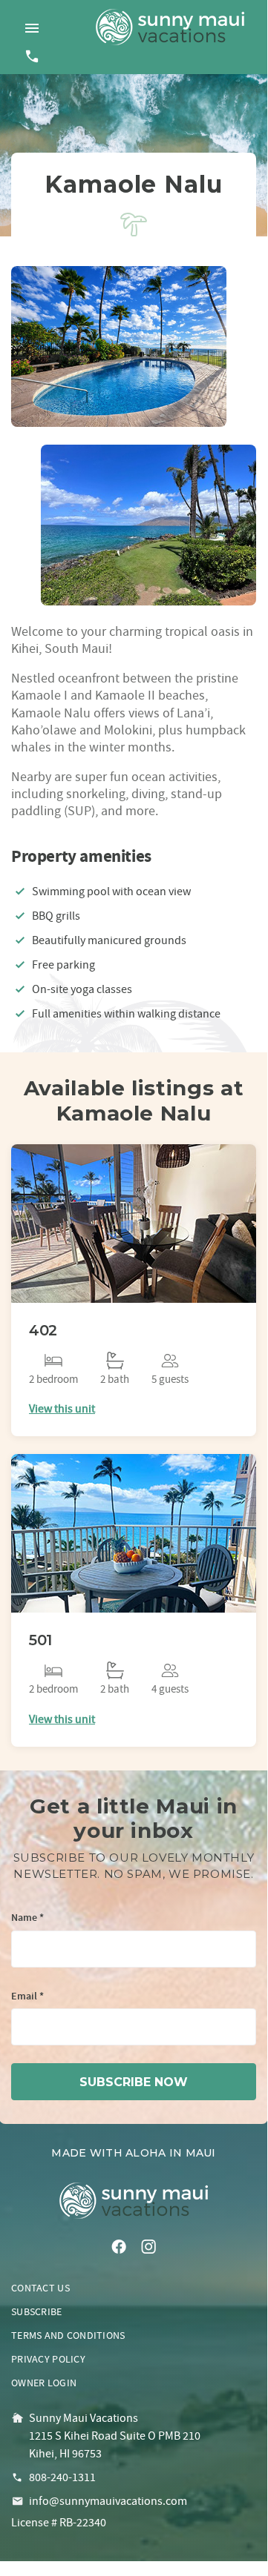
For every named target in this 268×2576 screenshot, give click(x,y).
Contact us (40, 2288)
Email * (27, 1997)
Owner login (44, 2383)
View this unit (62, 1409)
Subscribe (37, 2311)
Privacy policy (48, 2359)
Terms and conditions (68, 2335)
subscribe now (134, 2082)
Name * (27, 1918)
